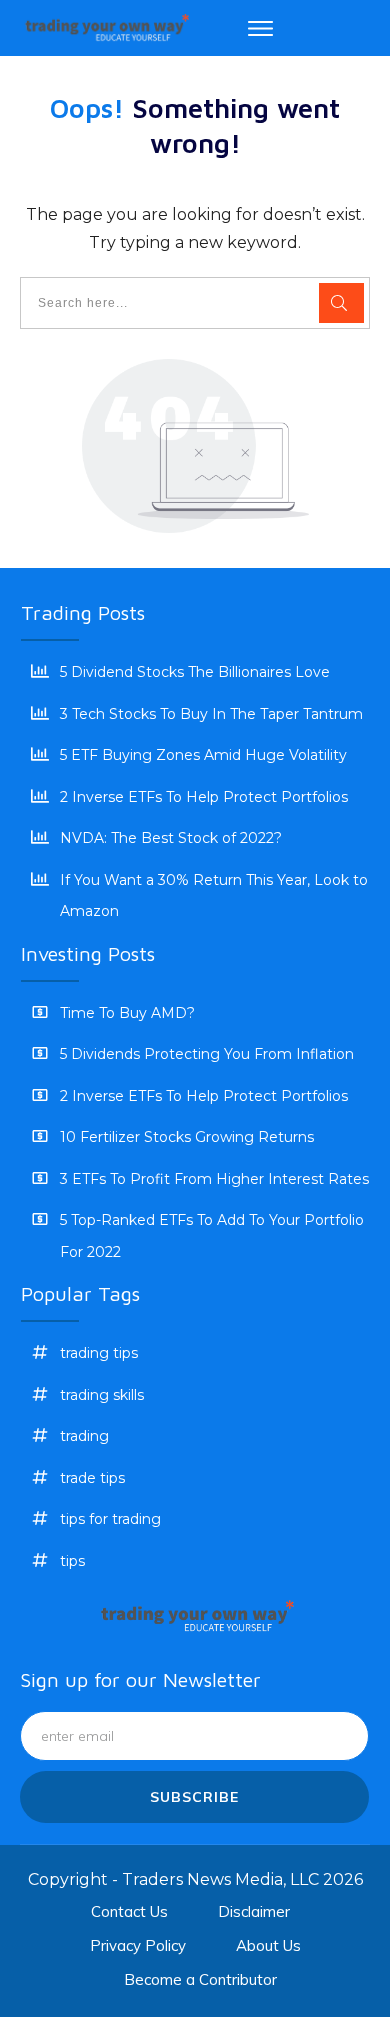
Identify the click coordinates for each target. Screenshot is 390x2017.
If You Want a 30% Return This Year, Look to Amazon (214, 896)
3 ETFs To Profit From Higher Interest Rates (214, 1179)
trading (84, 1436)
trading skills (102, 1395)
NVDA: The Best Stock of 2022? (171, 838)
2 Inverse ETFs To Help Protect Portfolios (204, 797)
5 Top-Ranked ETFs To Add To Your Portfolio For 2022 (212, 1236)
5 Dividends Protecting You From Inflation (207, 1054)
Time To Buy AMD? (127, 1013)
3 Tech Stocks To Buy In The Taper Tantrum (211, 714)
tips (72, 1561)
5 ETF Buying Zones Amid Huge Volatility (203, 755)
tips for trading (110, 1519)
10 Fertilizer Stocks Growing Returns (187, 1137)
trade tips (92, 1478)
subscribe (194, 1797)
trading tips (99, 1353)
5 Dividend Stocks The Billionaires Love (195, 672)
